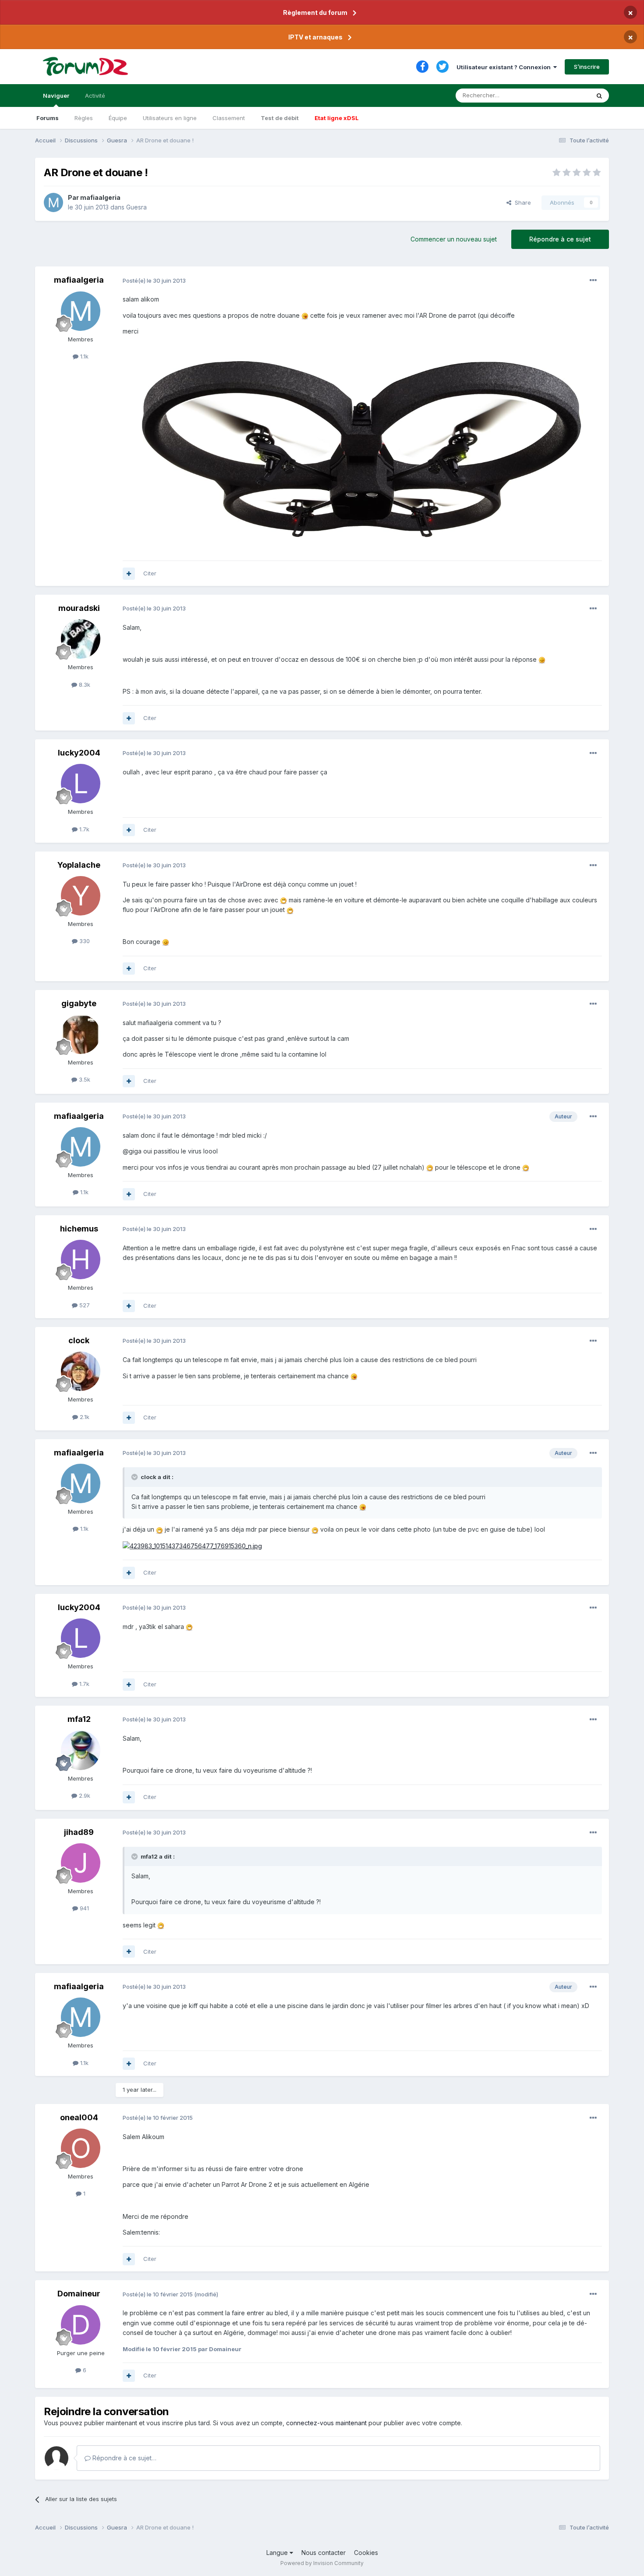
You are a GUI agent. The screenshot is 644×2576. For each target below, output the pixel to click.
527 (84, 1305)
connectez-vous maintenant (326, 2423)
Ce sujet (567, 95)
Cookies (366, 2553)
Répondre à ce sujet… (124, 2458)
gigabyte (79, 1003)
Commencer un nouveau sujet (454, 239)
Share (521, 202)
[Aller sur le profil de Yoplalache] (81, 896)
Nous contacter (324, 2553)
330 (84, 941)
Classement (229, 118)
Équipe (118, 118)
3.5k (84, 1079)
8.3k (84, 685)
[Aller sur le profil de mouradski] (81, 639)
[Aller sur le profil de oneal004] (81, 2148)
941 (83, 1908)
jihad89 (79, 1832)
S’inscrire (587, 67)
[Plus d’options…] (593, 280)
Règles (84, 118)
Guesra (136, 207)
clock (79, 1340)
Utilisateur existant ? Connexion (505, 67)
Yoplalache (79, 865)
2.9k (84, 1795)
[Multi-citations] (129, 574)
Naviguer (56, 96)
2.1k (84, 1417)
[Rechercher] (599, 96)
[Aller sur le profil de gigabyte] (81, 1034)
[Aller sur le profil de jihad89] (81, 1863)
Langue (278, 2553)
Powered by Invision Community (322, 2563)
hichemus (79, 1229)
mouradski (79, 608)
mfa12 (79, 1719)
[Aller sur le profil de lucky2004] (81, 784)
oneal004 (79, 2117)
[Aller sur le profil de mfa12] (81, 1750)
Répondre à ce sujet (560, 239)
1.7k (83, 829)
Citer (150, 573)
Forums (48, 118)
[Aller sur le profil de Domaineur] (81, 2325)
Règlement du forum (315, 12)
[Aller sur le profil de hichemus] (81, 1260)
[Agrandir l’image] (305, 315)
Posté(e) (154, 280)
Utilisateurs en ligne (170, 118)
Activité (95, 96)
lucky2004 (79, 753)
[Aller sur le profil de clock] (81, 1371)
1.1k (83, 356)
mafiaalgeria (100, 197)
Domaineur (79, 2294)
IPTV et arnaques (315, 37)
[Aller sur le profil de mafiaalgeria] (53, 202)
